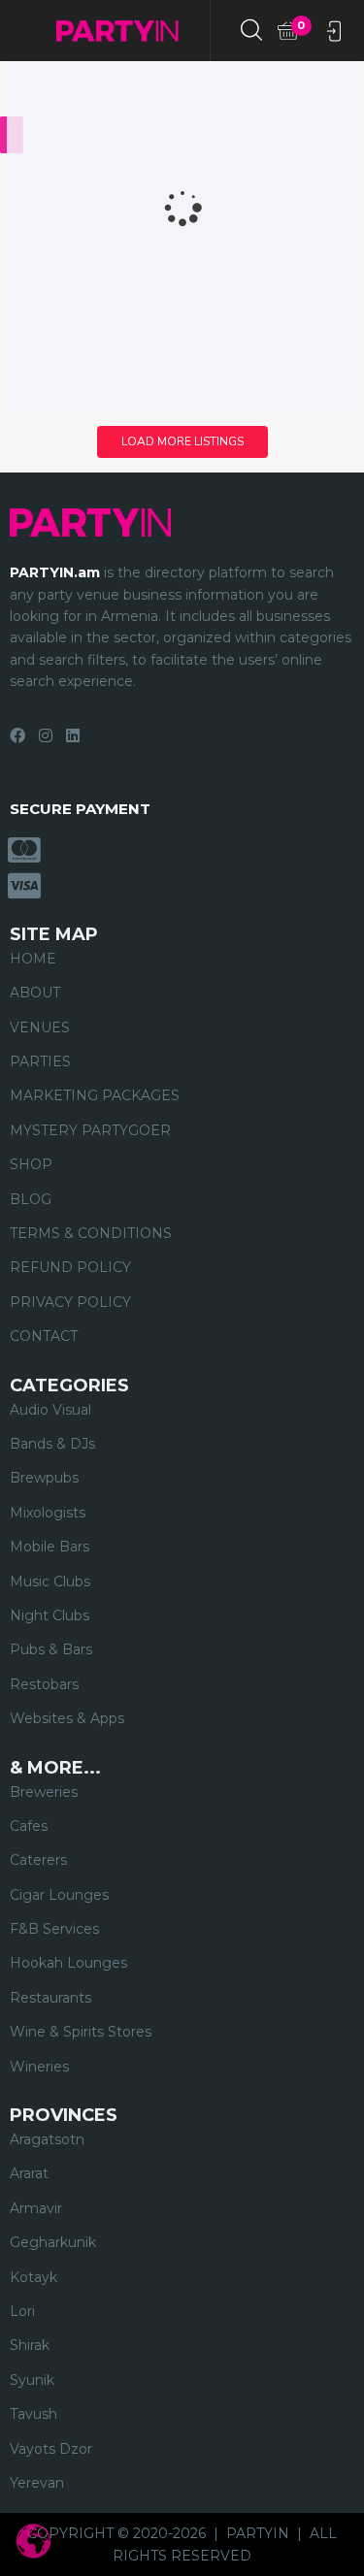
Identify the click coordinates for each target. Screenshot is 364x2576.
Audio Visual (50, 1410)
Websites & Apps (67, 1718)
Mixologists (48, 1513)
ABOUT (35, 993)
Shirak (30, 2345)
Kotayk (33, 2277)
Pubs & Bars (51, 1649)
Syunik (32, 2380)
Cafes (29, 1826)
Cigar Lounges (59, 1895)
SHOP (31, 1164)
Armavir (36, 2208)
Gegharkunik (53, 2242)
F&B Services (54, 1929)
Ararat (29, 2173)
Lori (22, 2311)
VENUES (40, 1027)
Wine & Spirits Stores (81, 2032)
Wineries (39, 2067)
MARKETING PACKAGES (95, 1095)
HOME (33, 959)
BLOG (31, 1199)
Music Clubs (50, 1581)
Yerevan (37, 2483)
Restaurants (50, 1998)
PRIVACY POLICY (70, 1302)
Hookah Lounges (68, 1963)
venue (98, 595)
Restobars (44, 1684)
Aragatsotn (47, 2139)
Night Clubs (50, 1615)
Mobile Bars (50, 1547)
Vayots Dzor (51, 2449)
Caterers (38, 1860)
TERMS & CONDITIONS (91, 1233)
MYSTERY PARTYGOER (90, 1130)
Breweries (44, 1792)
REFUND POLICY (70, 1267)
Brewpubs (44, 1478)
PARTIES (40, 1061)
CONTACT (44, 1336)
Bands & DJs (52, 1444)
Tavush (33, 2414)
